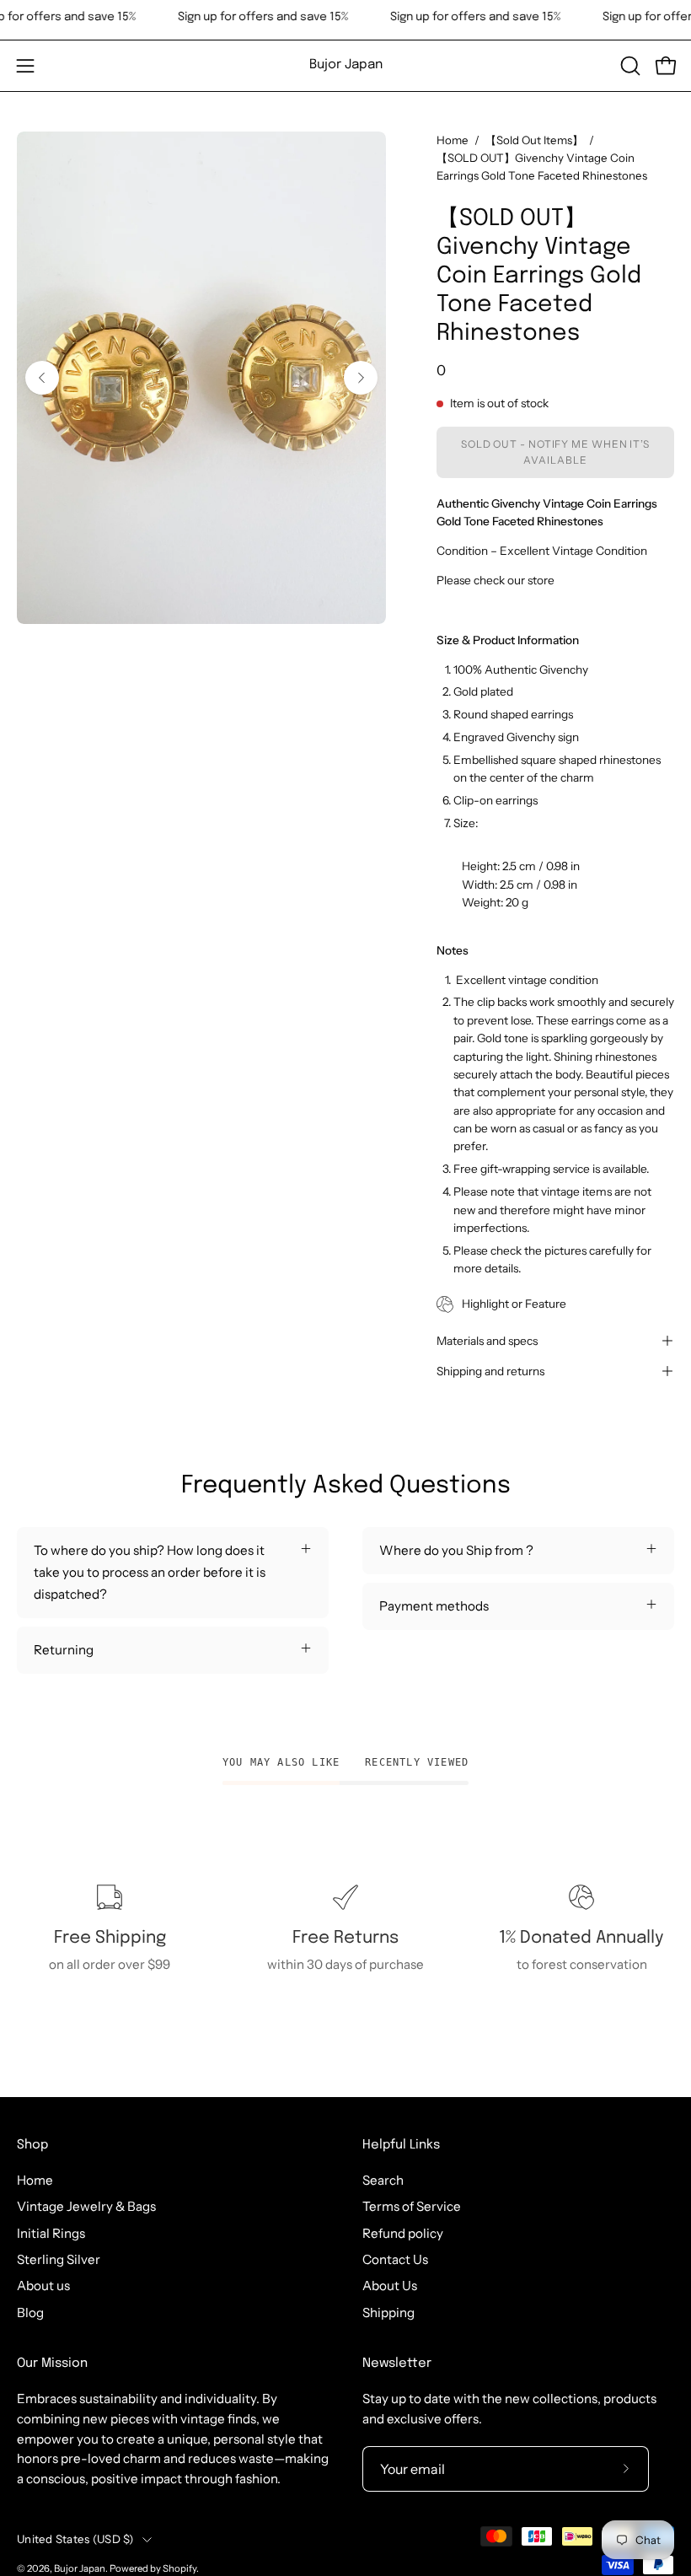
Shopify (179, 2568)
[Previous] (42, 378)
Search (383, 2180)
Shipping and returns (490, 1371)
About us (43, 2286)
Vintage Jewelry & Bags (86, 2206)
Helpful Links (401, 2145)
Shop (32, 2145)
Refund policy (403, 2233)
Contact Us (395, 2259)
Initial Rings (51, 2233)
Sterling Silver (59, 2259)
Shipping (388, 2312)
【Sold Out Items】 (534, 140)
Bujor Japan (346, 65)
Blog (30, 2312)
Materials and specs (487, 1341)
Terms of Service (412, 2206)
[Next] (361, 378)
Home (453, 140)
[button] (629, 66)
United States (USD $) (75, 2539)
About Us (390, 2286)
